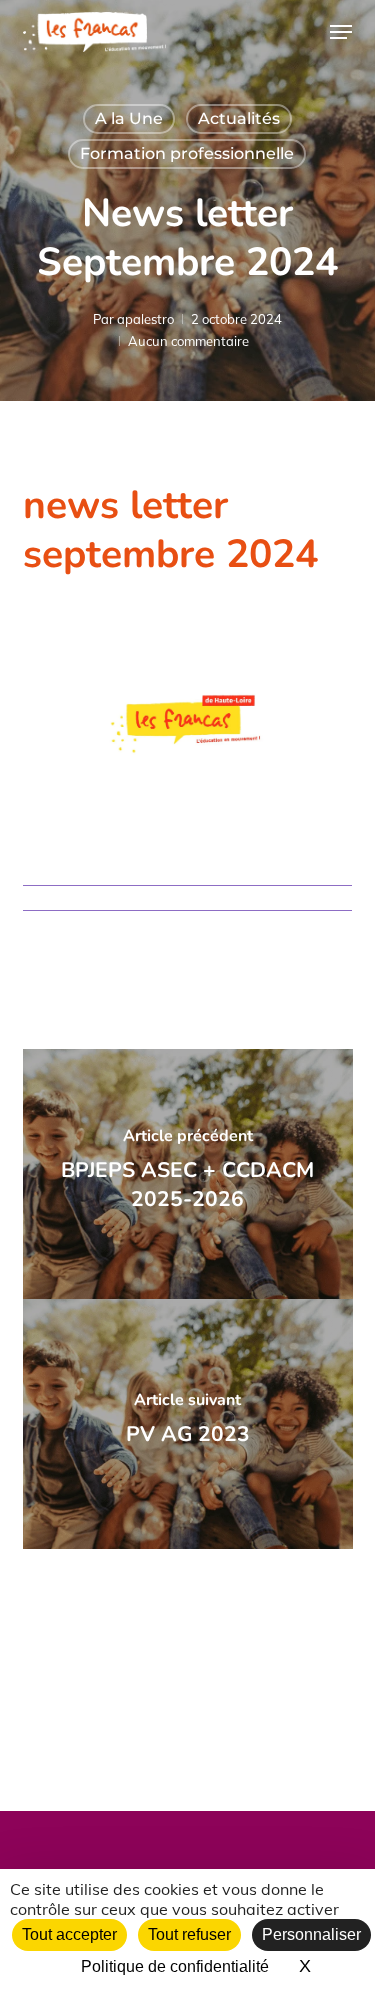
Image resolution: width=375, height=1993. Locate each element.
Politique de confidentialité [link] (175, 1966)
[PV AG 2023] (188, 1424)
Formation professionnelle (187, 153)
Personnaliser (311, 1934)
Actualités (239, 118)
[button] (341, 32)
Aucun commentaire (188, 341)
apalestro (145, 319)
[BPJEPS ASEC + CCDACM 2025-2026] (188, 1174)
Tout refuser (189, 1934)
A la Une (129, 118)
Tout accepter (69, 1934)
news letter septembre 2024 (170, 530)
